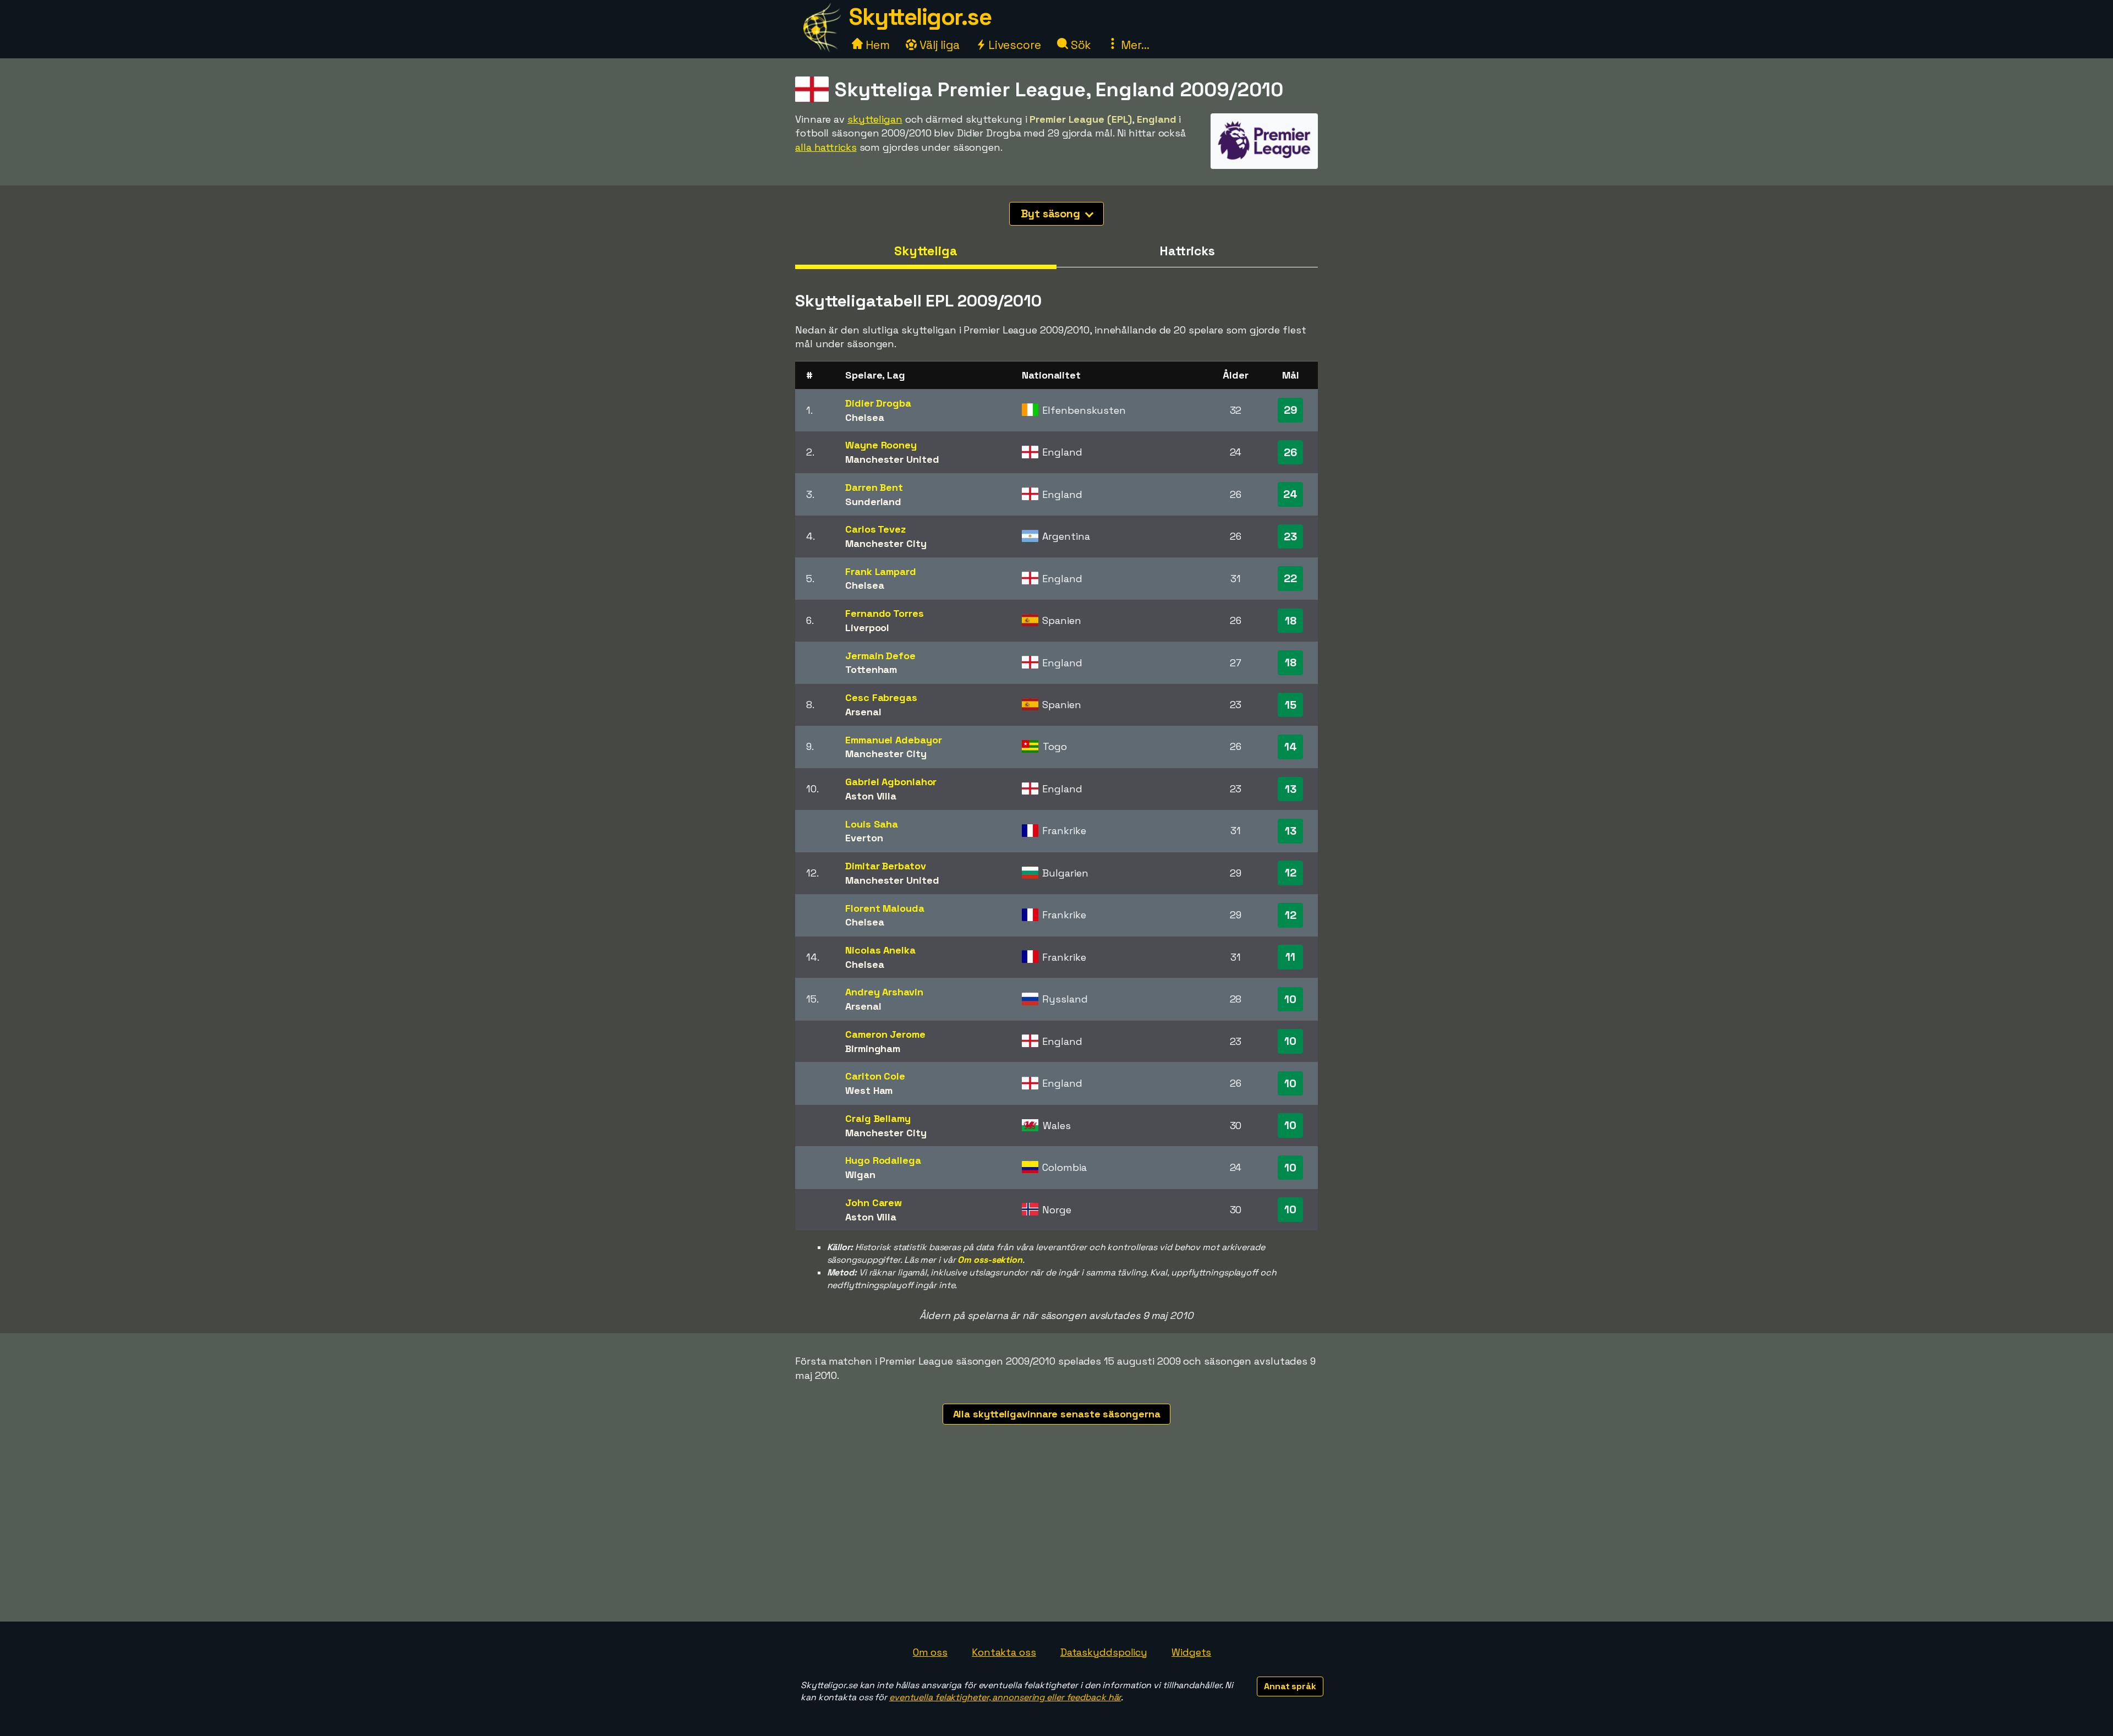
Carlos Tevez (875, 529)
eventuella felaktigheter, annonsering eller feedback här (1005, 1697)
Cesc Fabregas (881, 697)
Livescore (1013, 45)
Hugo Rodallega (883, 1160)
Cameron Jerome (885, 1034)
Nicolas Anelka (880, 950)
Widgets (1191, 1652)
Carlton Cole (875, 1076)
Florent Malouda (885, 908)
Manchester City (886, 543)
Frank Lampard (881, 571)
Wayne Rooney (881, 445)
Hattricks (1187, 251)
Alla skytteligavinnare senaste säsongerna (1057, 1414)
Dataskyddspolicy (1104, 1652)
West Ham (869, 1090)
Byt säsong (1052, 213)
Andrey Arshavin (884, 992)
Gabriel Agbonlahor (891, 782)
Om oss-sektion (990, 1260)
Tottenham (871, 669)
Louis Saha (872, 824)
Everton (864, 838)
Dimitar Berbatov (885, 866)
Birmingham (873, 1048)
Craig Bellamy (878, 1118)
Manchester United (892, 459)
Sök (1080, 45)
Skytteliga (926, 251)
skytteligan (875, 119)
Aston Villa (871, 796)
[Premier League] (1264, 158)
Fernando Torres (885, 613)
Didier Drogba (878, 403)
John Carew (874, 1203)
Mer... (1134, 45)
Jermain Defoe (880, 656)
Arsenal (863, 712)
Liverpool (867, 628)
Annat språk (1290, 1686)
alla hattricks (826, 147)
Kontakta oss (1004, 1652)
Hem (876, 45)
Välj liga (938, 45)
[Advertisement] (1056, 1539)
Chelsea (864, 417)
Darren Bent (874, 487)
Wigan (860, 1174)
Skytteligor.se (920, 17)
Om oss (930, 1652)
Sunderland (873, 502)
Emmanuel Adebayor (893, 740)
